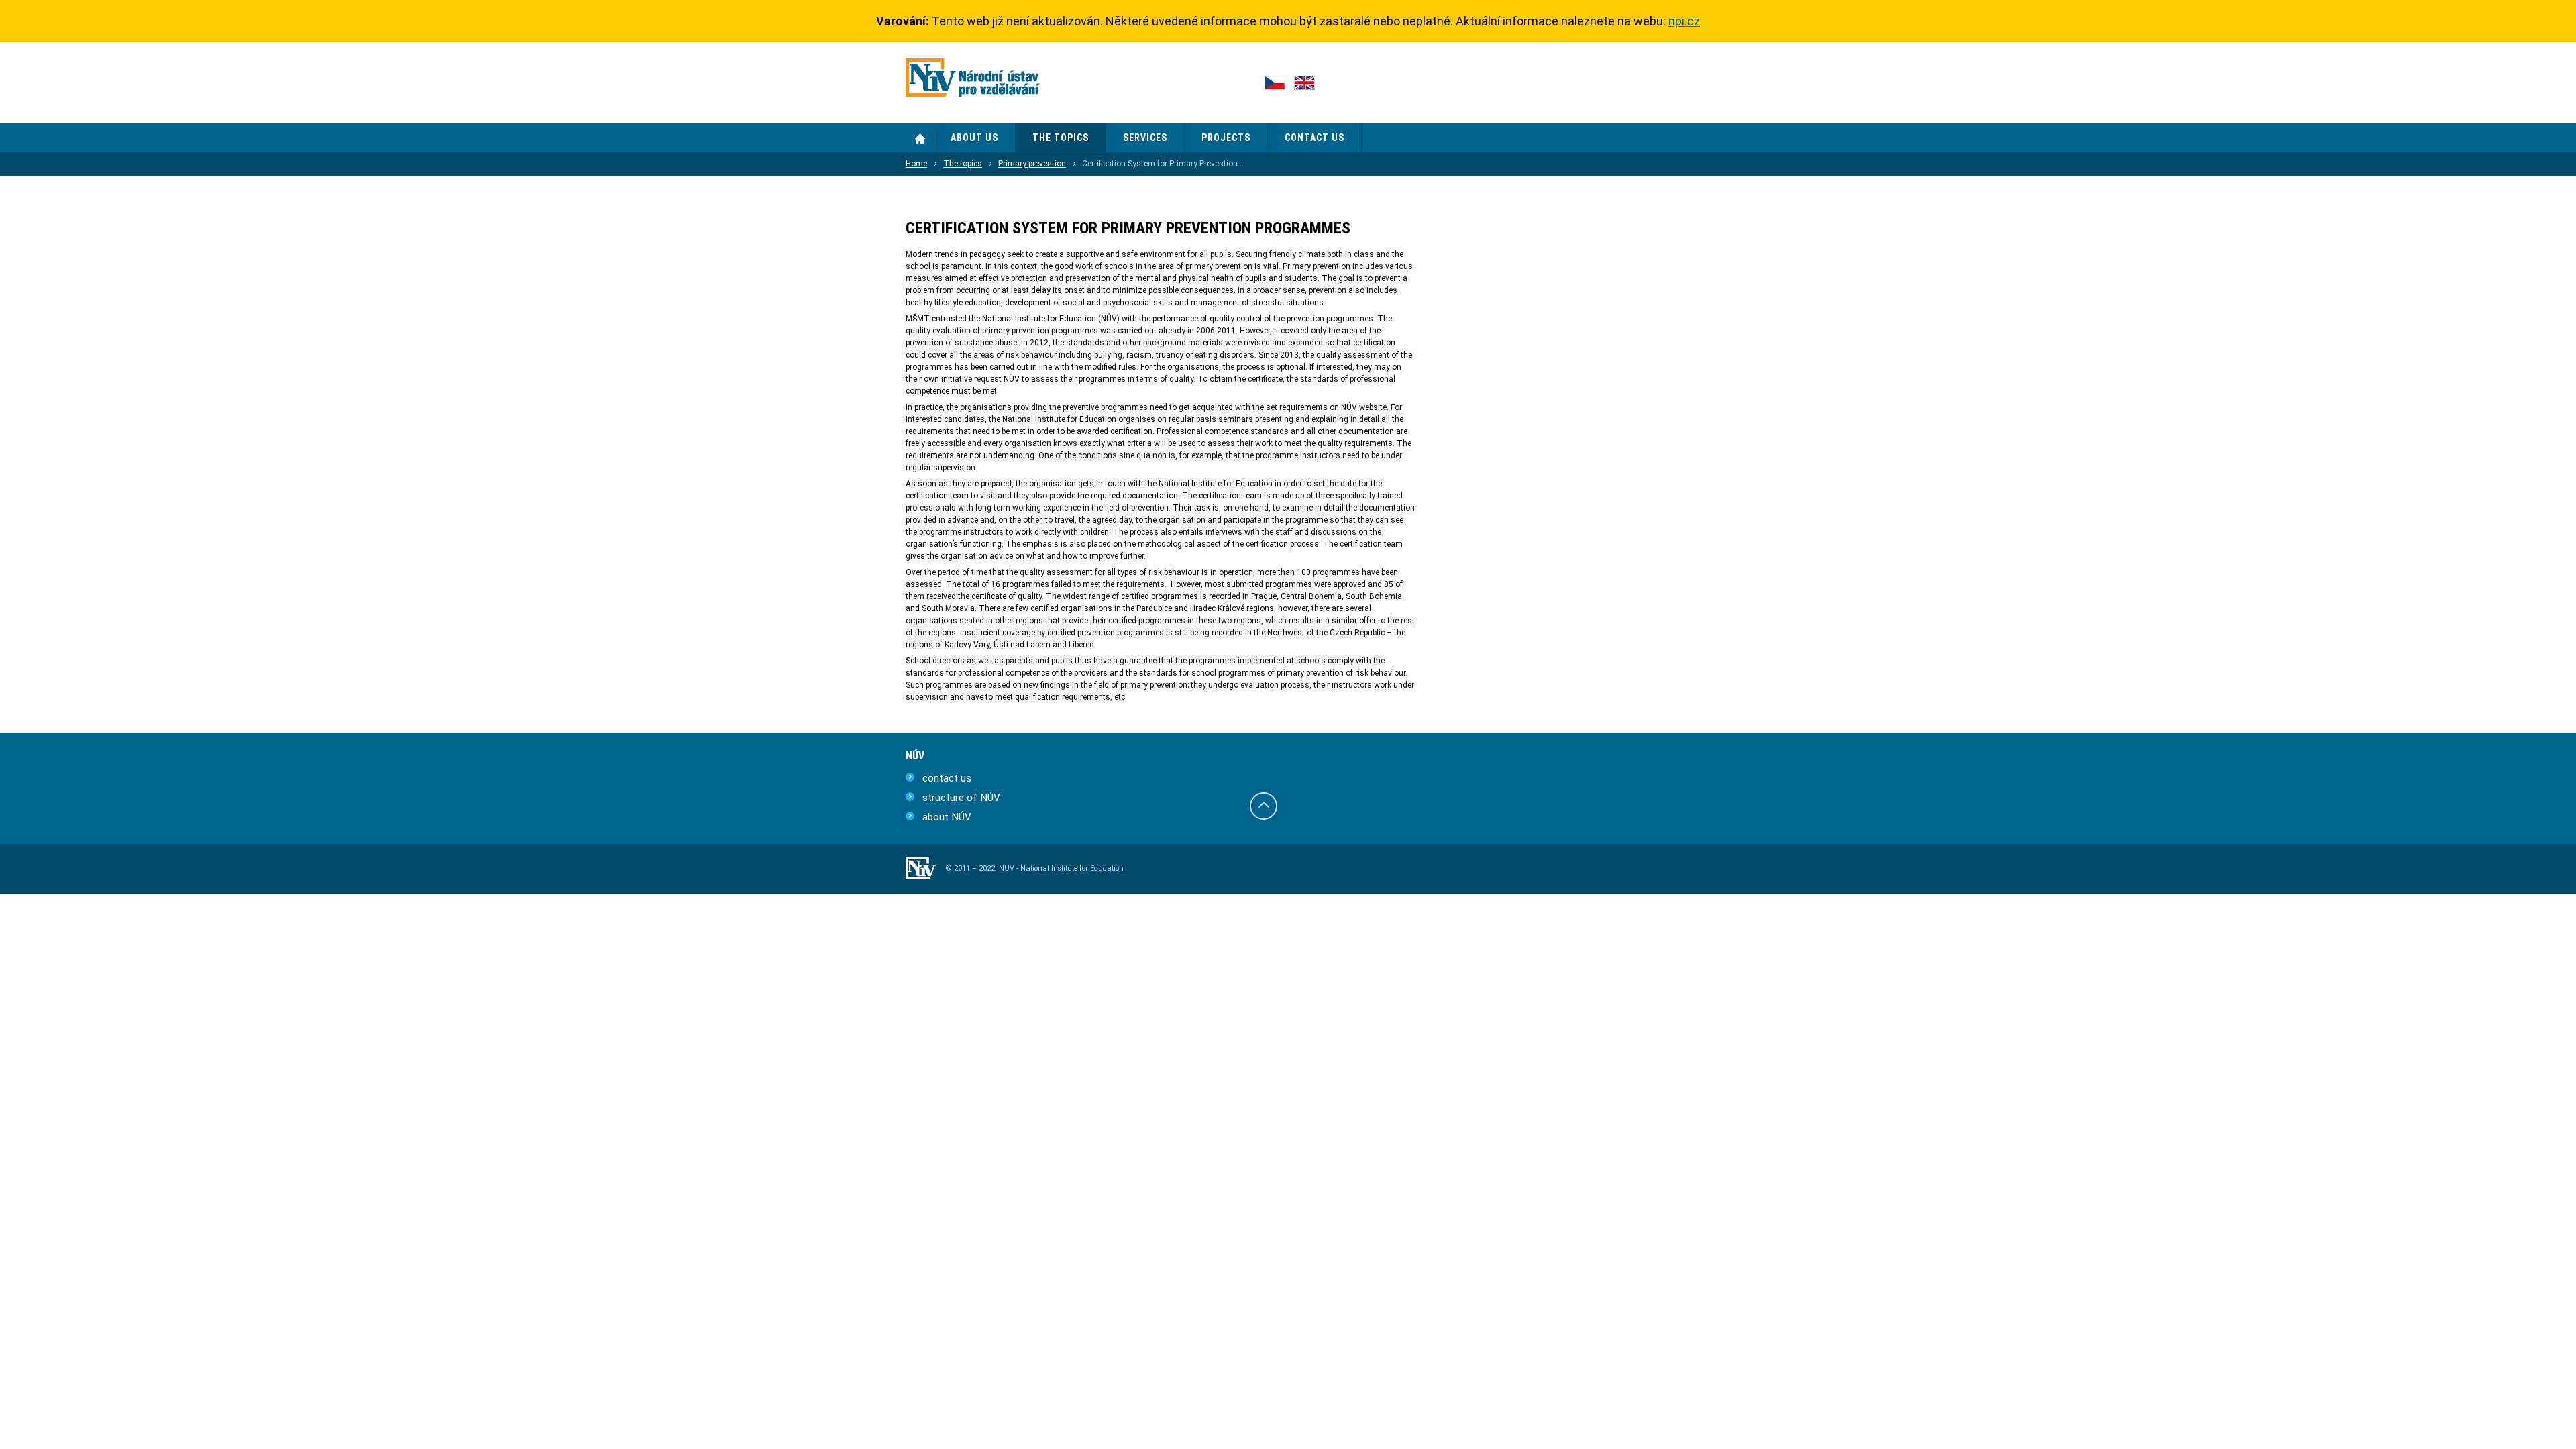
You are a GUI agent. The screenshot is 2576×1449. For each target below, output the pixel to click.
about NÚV (947, 817)
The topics (963, 164)
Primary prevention (1032, 164)
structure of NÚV (961, 798)
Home (920, 138)
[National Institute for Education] (973, 80)
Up (1264, 806)
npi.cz (1684, 21)
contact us (947, 778)
